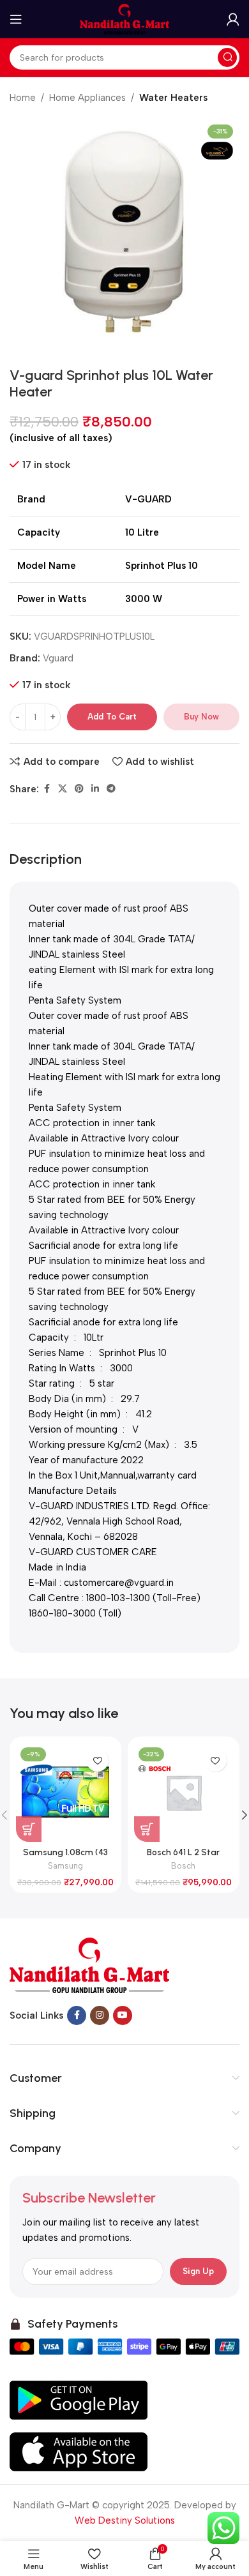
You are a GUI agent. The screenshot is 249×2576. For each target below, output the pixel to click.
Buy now (201, 717)
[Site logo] (124, 19)
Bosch (183, 1866)
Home (23, 98)
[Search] (227, 57)
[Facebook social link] (47, 789)
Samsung (65, 1866)
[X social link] (63, 789)
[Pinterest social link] (79, 789)
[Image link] (89, 1964)
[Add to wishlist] (97, 1760)
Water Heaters (173, 98)
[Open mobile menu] (16, 19)
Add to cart (112, 717)
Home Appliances (87, 98)
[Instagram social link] (100, 2015)
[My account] (233, 19)
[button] (29, 1829)
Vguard (58, 658)
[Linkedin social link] (95, 789)
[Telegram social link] (111, 789)
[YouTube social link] (123, 2015)
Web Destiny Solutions (125, 2520)
